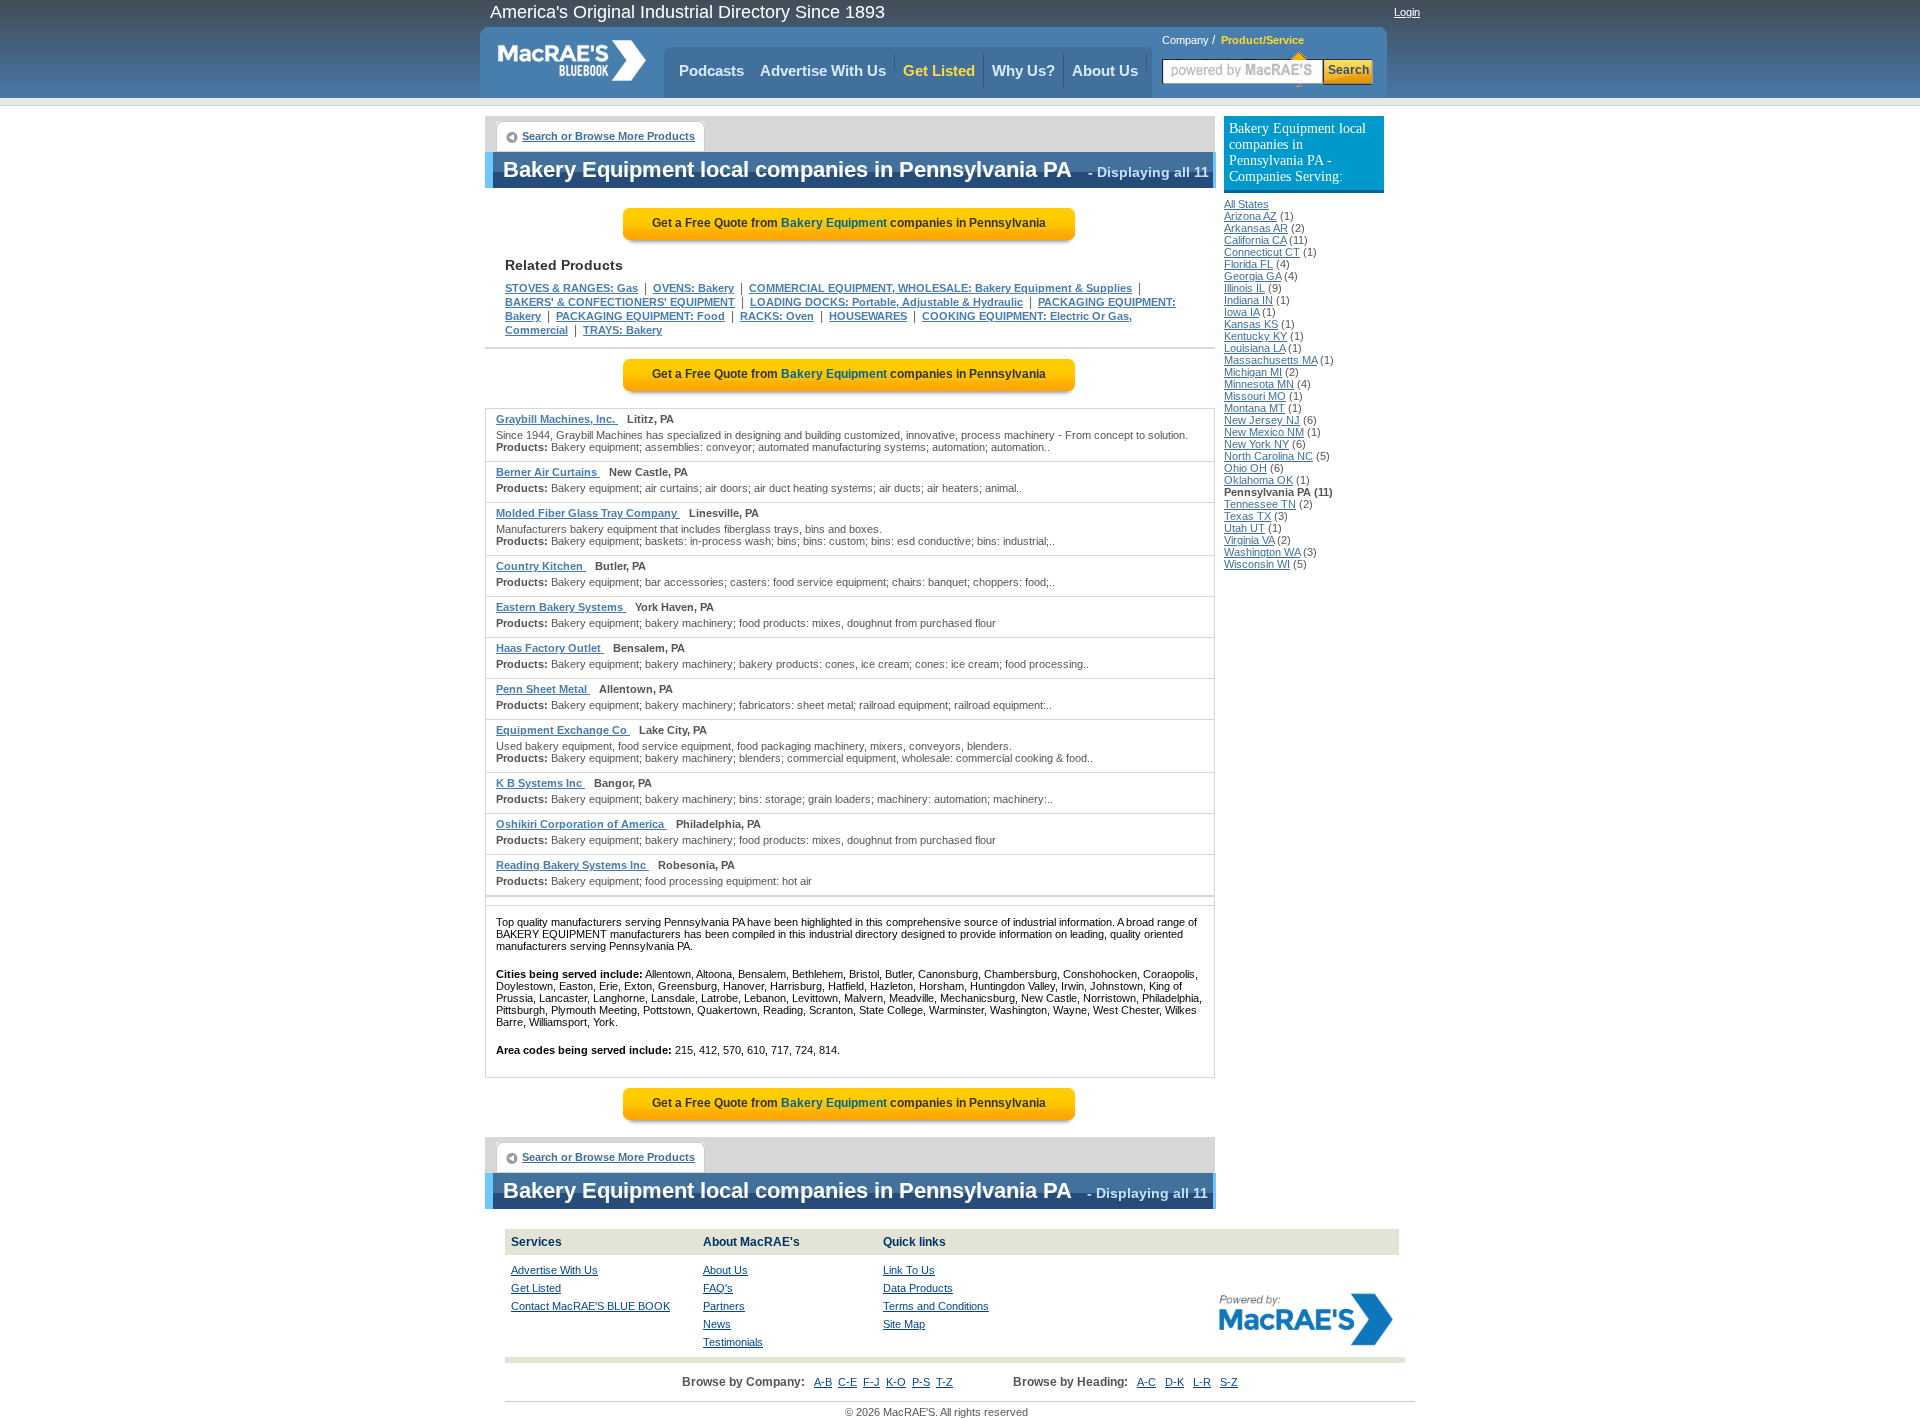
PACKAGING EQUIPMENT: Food (640, 316)
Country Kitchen (541, 566)
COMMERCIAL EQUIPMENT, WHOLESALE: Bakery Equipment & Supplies (940, 288)
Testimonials (733, 1342)
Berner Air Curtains (548, 472)
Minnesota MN (1259, 384)
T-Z (944, 1382)
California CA (1255, 240)
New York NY (1256, 444)
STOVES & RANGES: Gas (571, 288)
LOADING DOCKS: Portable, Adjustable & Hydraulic (886, 302)
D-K (1174, 1382)
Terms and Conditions (936, 1306)
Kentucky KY (1255, 336)
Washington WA (1262, 552)
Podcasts (711, 70)
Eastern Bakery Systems (561, 607)
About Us (1105, 70)
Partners (724, 1306)
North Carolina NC (1268, 456)
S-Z (1229, 1382)
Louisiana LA (1254, 348)
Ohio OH (1245, 468)
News (717, 1324)
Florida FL (1248, 264)
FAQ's (718, 1288)
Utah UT (1244, 528)
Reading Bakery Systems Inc (572, 865)
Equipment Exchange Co (563, 730)
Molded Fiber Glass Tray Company (588, 513)
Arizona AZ (1250, 216)
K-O (896, 1382)
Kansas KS (1251, 324)
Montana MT (1254, 408)
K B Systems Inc (540, 783)
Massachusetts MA (1270, 360)
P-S (921, 1382)
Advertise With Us (823, 70)
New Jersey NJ (1262, 420)
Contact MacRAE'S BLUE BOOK (590, 1306)
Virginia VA (1249, 540)
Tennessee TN (1260, 504)
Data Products (918, 1288)
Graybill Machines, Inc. (557, 419)
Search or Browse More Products (608, 136)
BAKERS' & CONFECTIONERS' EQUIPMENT (620, 302)
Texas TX (1247, 516)
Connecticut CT (1262, 252)
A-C (1146, 1382)
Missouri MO (1255, 396)
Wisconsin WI (1257, 564)
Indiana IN (1248, 300)
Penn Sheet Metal (543, 689)
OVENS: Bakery (693, 288)
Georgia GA (1252, 276)
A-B (823, 1382)
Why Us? (1023, 70)
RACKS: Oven (777, 316)
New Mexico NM (1264, 432)
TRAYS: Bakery (622, 330)
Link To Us (909, 1270)
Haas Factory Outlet (550, 648)
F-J (871, 1382)
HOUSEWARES (868, 316)
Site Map (904, 1324)
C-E (847, 1382)
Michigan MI (1253, 372)
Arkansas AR (1256, 228)
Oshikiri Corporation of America (581, 824)
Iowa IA (1241, 312)
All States (1246, 204)
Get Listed (939, 70)
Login (1407, 12)
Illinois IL (1244, 288)
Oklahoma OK (1258, 480)
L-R (1202, 1382)
